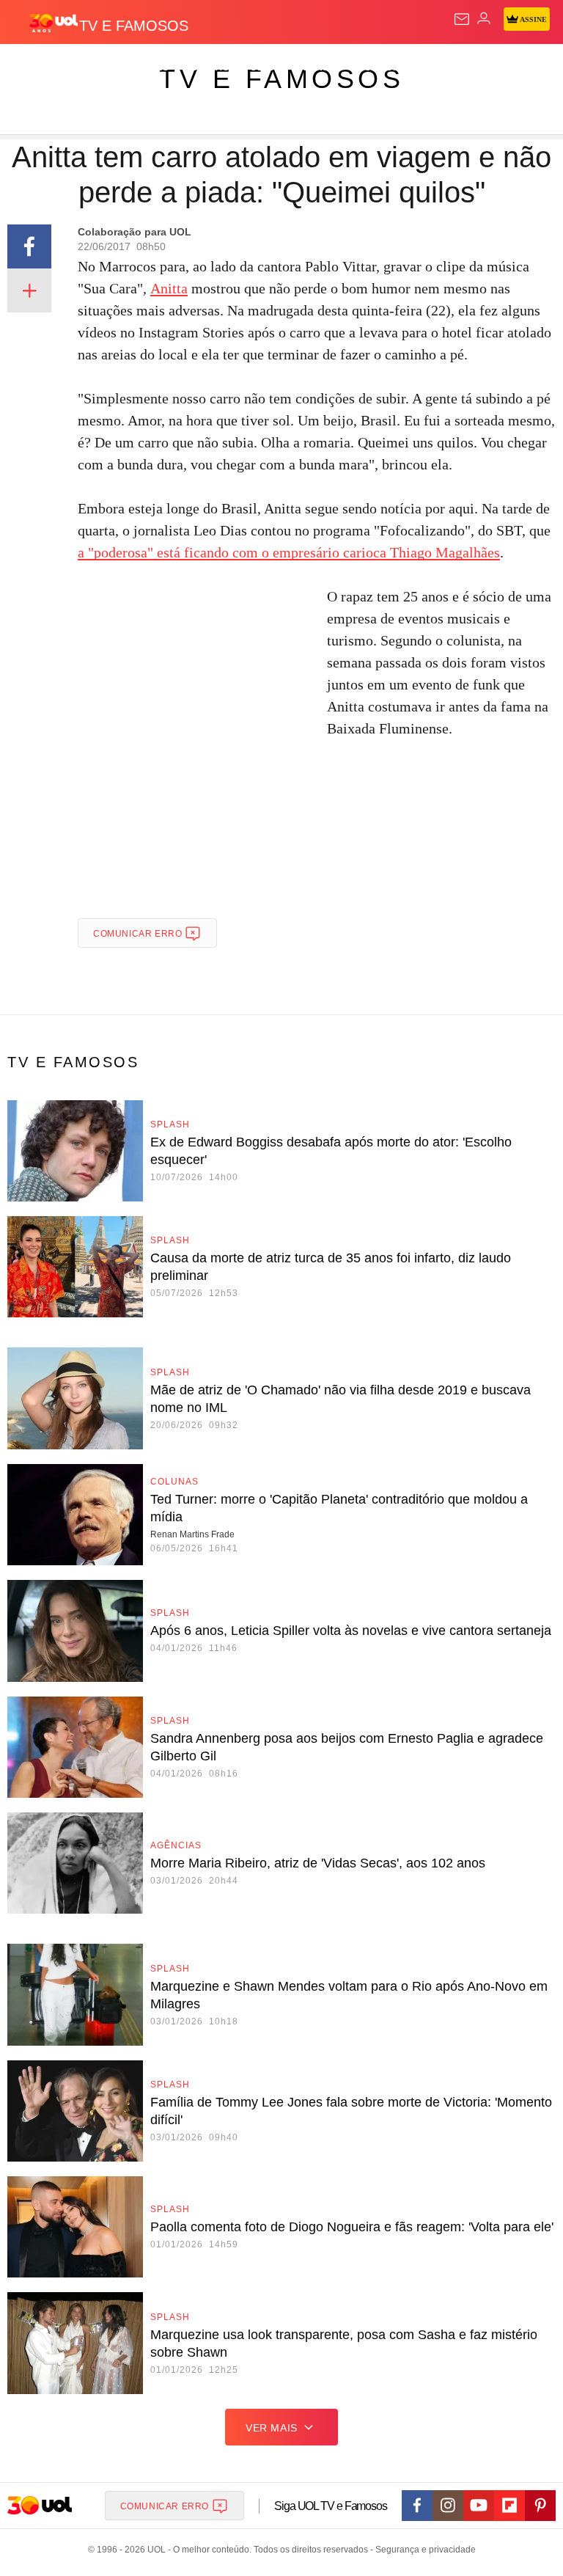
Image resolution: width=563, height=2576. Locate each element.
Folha (441, 67)
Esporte (494, 67)
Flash (91, 67)
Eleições (146, 67)
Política (265, 67)
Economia (384, 67)
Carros (323, 67)
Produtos (34, 67)
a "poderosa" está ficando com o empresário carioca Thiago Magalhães (289, 552)
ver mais (272, 2428)
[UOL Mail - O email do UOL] (462, 19)
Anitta (169, 288)
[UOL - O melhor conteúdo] (54, 23)
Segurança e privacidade (423, 2550)
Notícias (207, 67)
